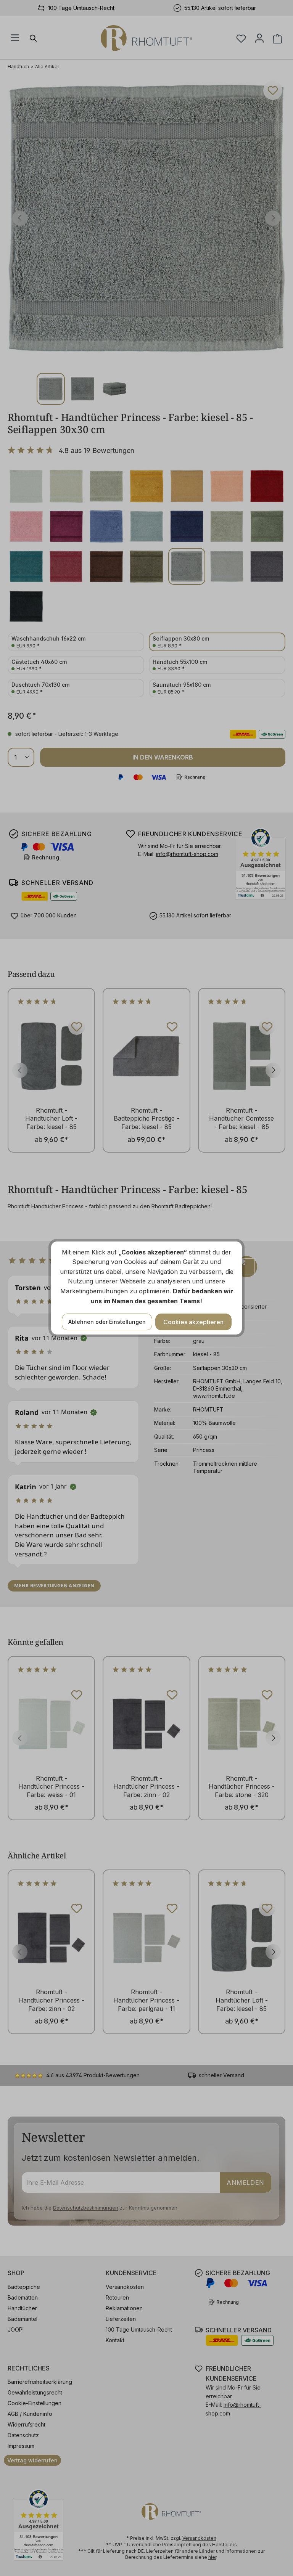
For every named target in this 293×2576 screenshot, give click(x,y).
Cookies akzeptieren (193, 1322)
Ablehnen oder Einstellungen (107, 1322)
